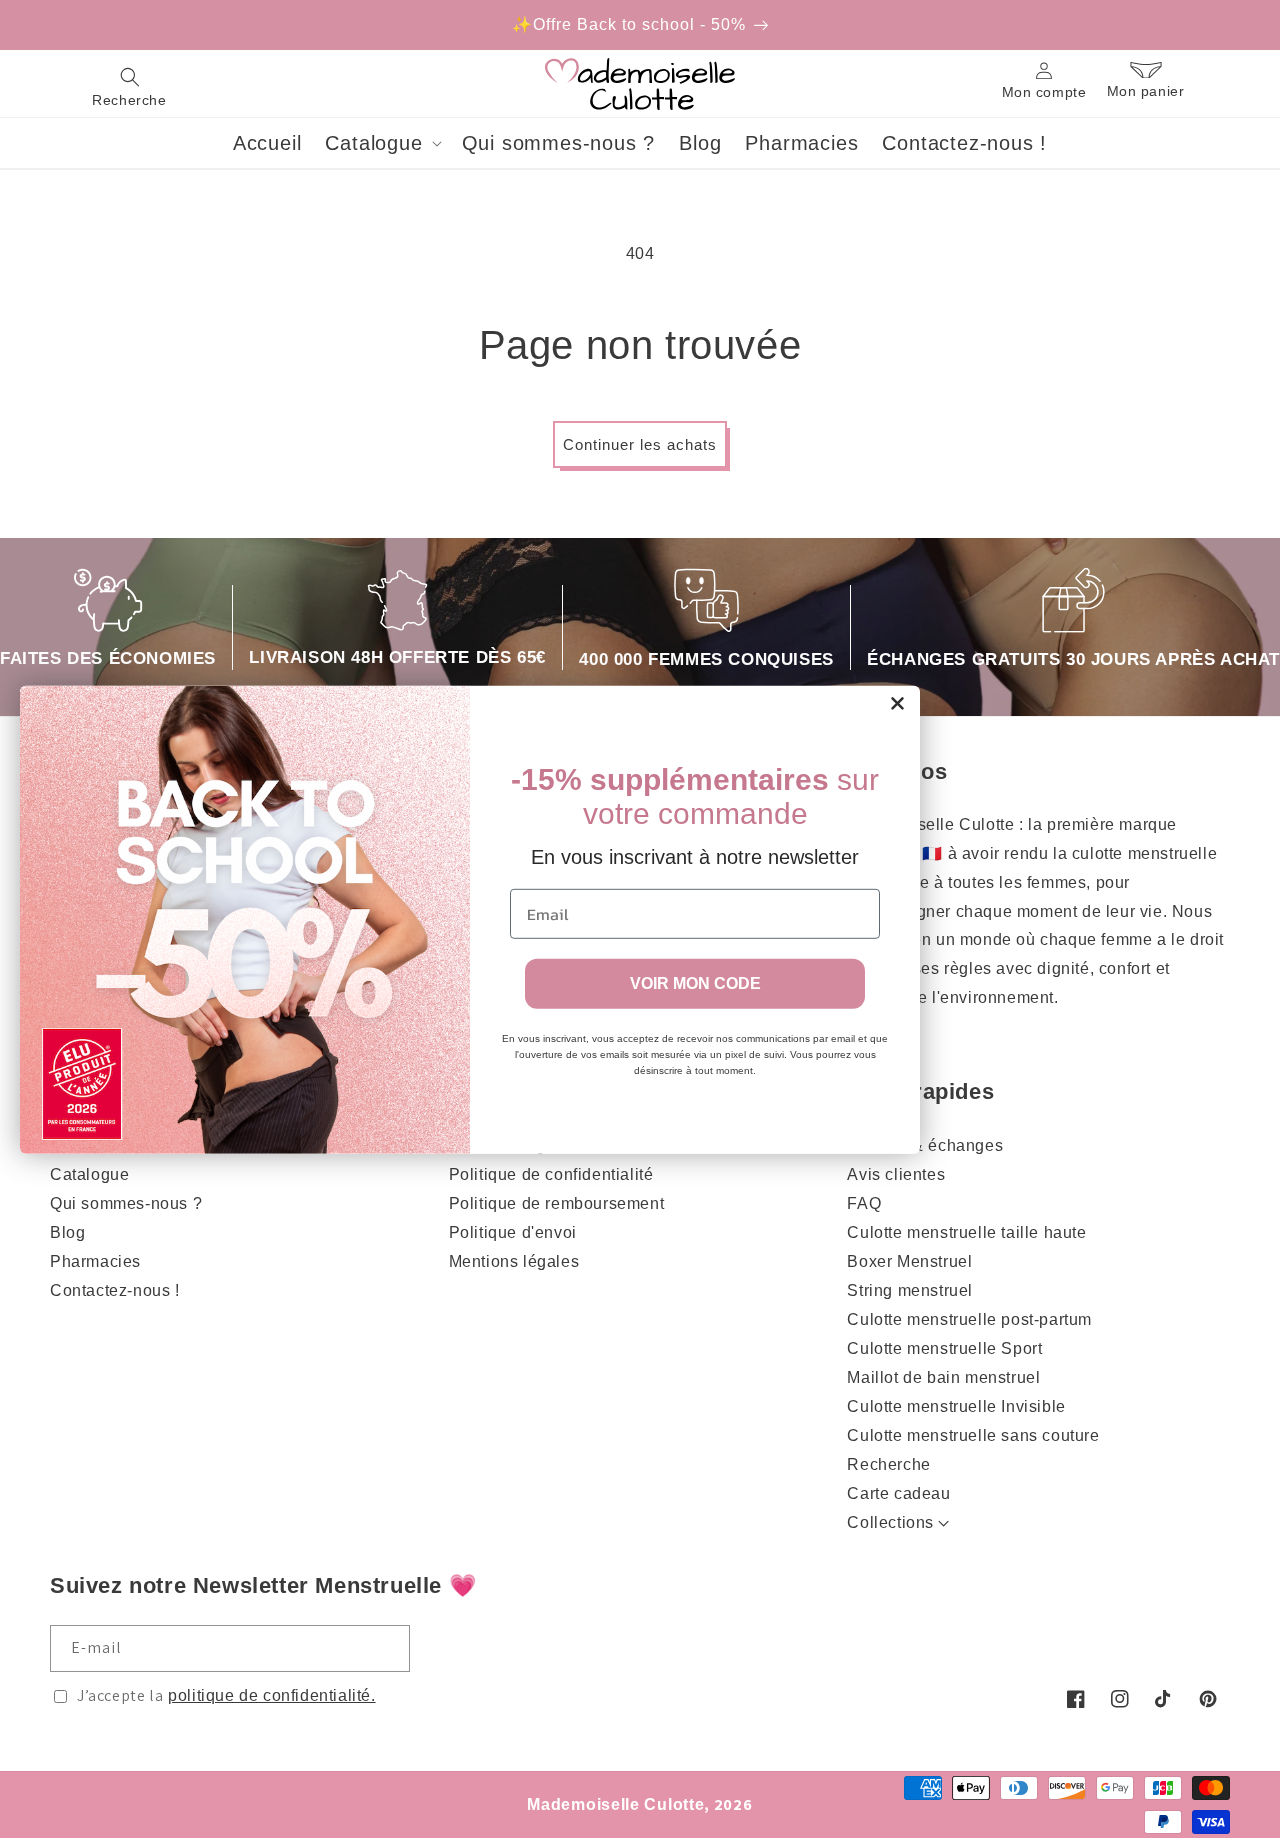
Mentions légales (514, 1261)
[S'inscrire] (387, 1648)
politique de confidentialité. (271, 1695)
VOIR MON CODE (695, 982)
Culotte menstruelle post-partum (969, 1319)
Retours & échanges (925, 1145)
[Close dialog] (897, 702)
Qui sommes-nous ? (126, 1203)
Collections (890, 1522)
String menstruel (910, 1290)
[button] (130, 84)
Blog (67, 1232)
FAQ (864, 1203)
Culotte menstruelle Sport (944, 1348)
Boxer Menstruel (909, 1261)
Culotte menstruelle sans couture (973, 1435)
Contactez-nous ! (115, 1290)
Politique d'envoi (513, 1232)
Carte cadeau (898, 1493)
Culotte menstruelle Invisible (956, 1406)
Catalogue (89, 1174)
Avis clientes (896, 1174)
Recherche (888, 1464)
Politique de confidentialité (551, 1174)
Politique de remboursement (557, 1203)
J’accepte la (226, 1695)
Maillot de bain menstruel (943, 1377)
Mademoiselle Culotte (615, 1804)
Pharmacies (95, 1261)
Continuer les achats (640, 444)
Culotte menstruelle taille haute (966, 1232)
